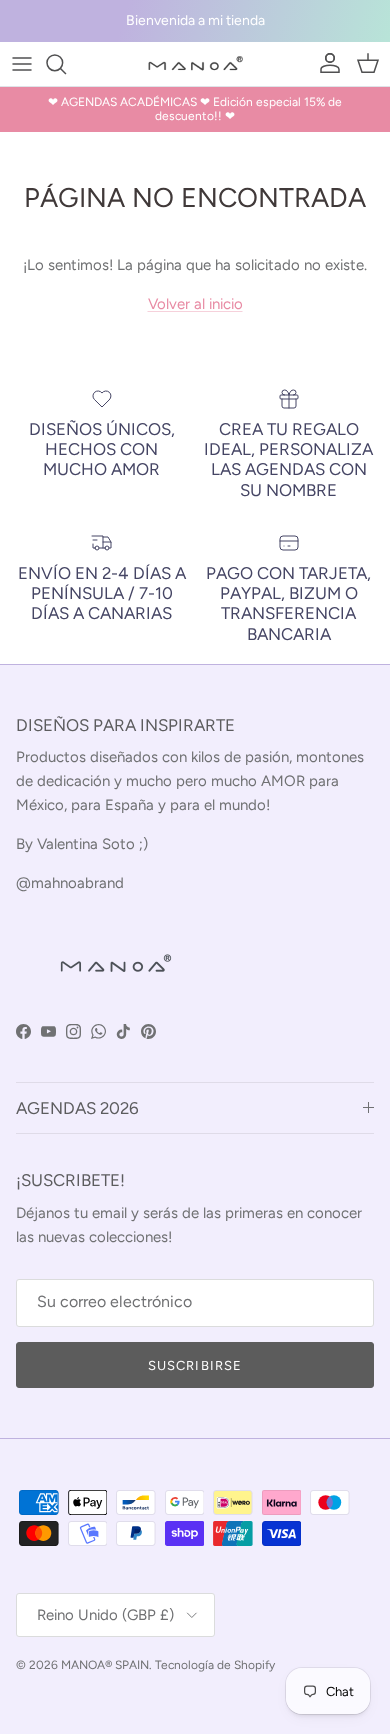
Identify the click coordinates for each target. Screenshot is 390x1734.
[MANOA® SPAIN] (195, 64)
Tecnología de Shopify (215, 1665)
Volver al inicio (195, 304)
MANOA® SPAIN (105, 1665)
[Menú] (22, 64)
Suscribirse (194, 1365)
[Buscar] (66, 64)
